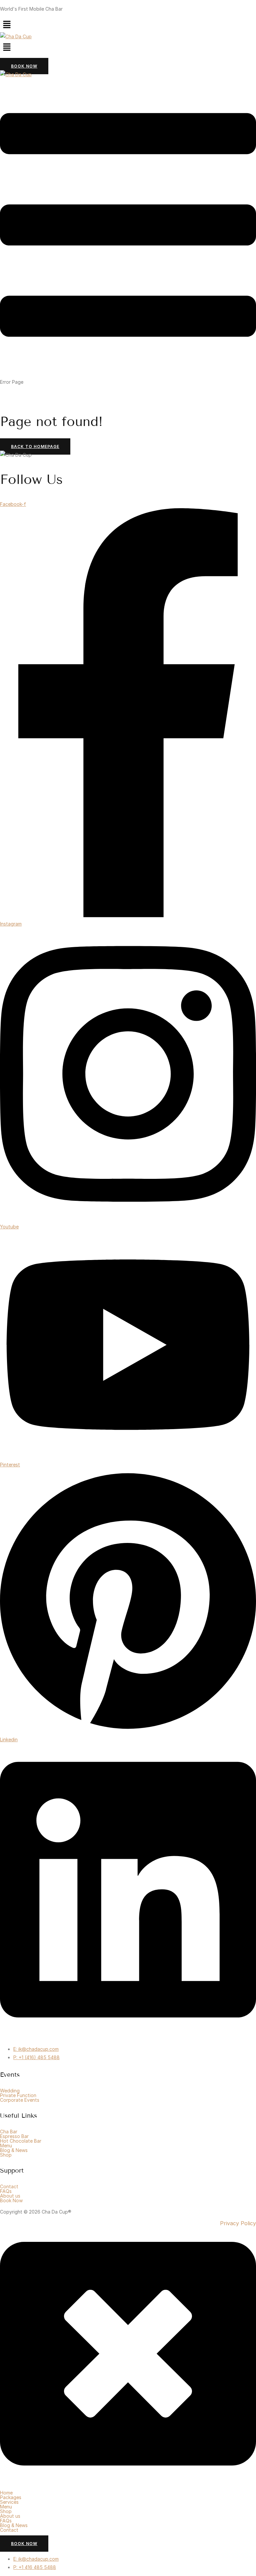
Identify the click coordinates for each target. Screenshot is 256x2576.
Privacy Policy (238, 2223)
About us (10, 2196)
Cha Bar (9, 2132)
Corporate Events (20, 2100)
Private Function (18, 2095)
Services (9, 2502)
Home (6, 2493)
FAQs (6, 2191)
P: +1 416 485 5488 (35, 2567)
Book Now (11, 2201)
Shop (6, 2155)
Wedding (10, 2091)
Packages (11, 2497)
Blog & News (14, 2150)
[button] (128, 25)
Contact (9, 2187)
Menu (6, 2146)
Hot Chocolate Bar (21, 2141)
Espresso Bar (14, 2136)
